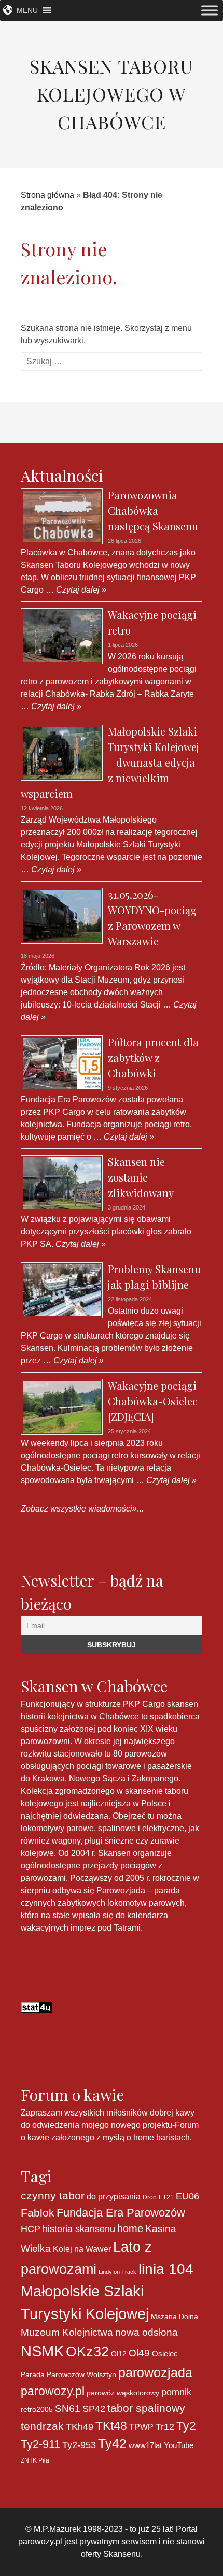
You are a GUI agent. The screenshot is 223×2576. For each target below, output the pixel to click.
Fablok (38, 2213)
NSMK (42, 2351)
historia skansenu (79, 2229)
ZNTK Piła (35, 2460)
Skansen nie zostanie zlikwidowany (141, 1177)
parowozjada (155, 2372)
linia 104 (166, 2269)
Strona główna (47, 195)
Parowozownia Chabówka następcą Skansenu (153, 510)
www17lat (145, 2445)
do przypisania (114, 2196)
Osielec (165, 2354)
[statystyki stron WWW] (36, 2006)
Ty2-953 (79, 2445)
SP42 (94, 2408)
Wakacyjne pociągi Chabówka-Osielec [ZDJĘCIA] (153, 1401)
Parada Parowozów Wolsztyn (68, 2374)
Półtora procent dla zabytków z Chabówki (153, 1057)
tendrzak (42, 2426)
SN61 (68, 2408)
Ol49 (139, 2353)
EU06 (187, 2196)
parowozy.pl (53, 2391)
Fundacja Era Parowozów (121, 2213)
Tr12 (165, 2427)
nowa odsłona (147, 2332)
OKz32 (87, 2352)
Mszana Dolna (175, 2316)
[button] (27, 10)
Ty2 (186, 2426)
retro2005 (37, 2409)
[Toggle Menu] (210, 10)
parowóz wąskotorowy (123, 2393)
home (130, 2228)
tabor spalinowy (146, 2408)
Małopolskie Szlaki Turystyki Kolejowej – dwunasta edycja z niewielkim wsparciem (110, 762)
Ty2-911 (40, 2444)
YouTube (179, 2445)
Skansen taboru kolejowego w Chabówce (112, 94)
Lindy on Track (117, 2272)
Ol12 (119, 2354)
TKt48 (111, 2426)
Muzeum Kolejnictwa (67, 2332)
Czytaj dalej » (80, 590)
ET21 (166, 2197)
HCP (31, 2229)
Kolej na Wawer (82, 2249)
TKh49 (80, 2427)
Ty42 (112, 2444)
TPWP (141, 2427)
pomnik (176, 2392)
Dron (150, 2197)
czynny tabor (53, 2196)
